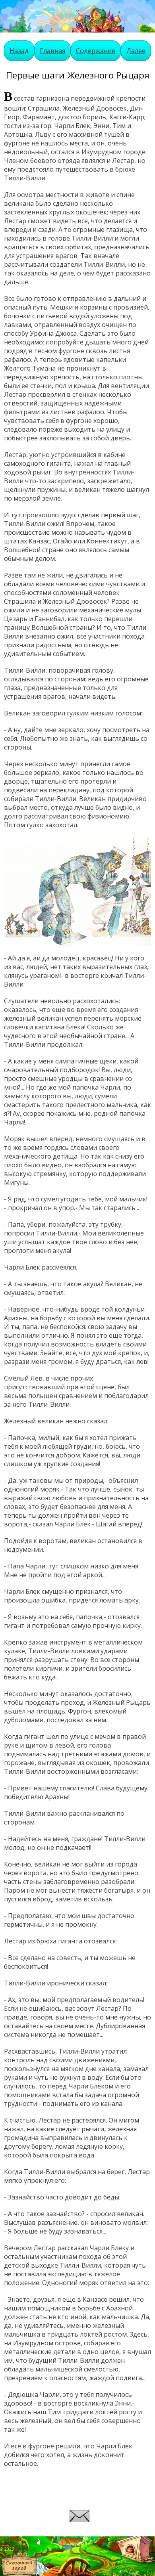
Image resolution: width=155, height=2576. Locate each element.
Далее (136, 51)
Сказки (22, 2549)
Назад (19, 51)
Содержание (96, 51)
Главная (52, 51)
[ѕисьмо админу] (79, 2519)
